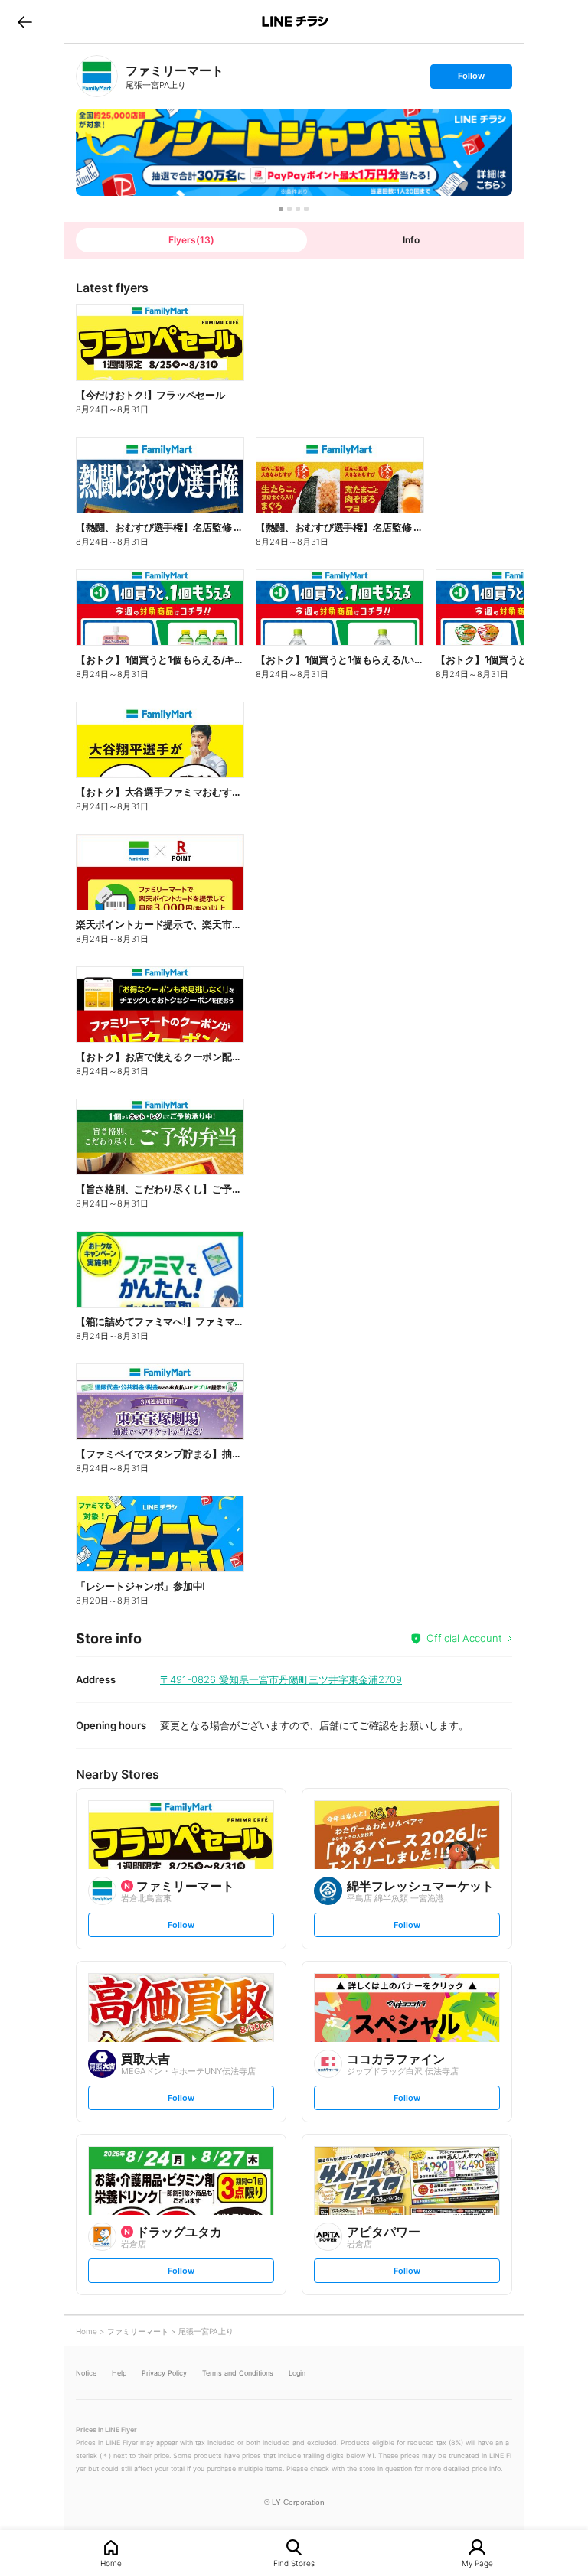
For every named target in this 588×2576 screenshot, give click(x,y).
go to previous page (25, 21)
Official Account (464, 1638)
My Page (477, 2563)
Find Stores (294, 2563)
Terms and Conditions (238, 2373)
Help (119, 2373)
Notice (86, 2373)
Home (111, 2563)
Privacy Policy (164, 2373)
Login (297, 2373)
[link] (97, 76)
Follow (471, 79)
